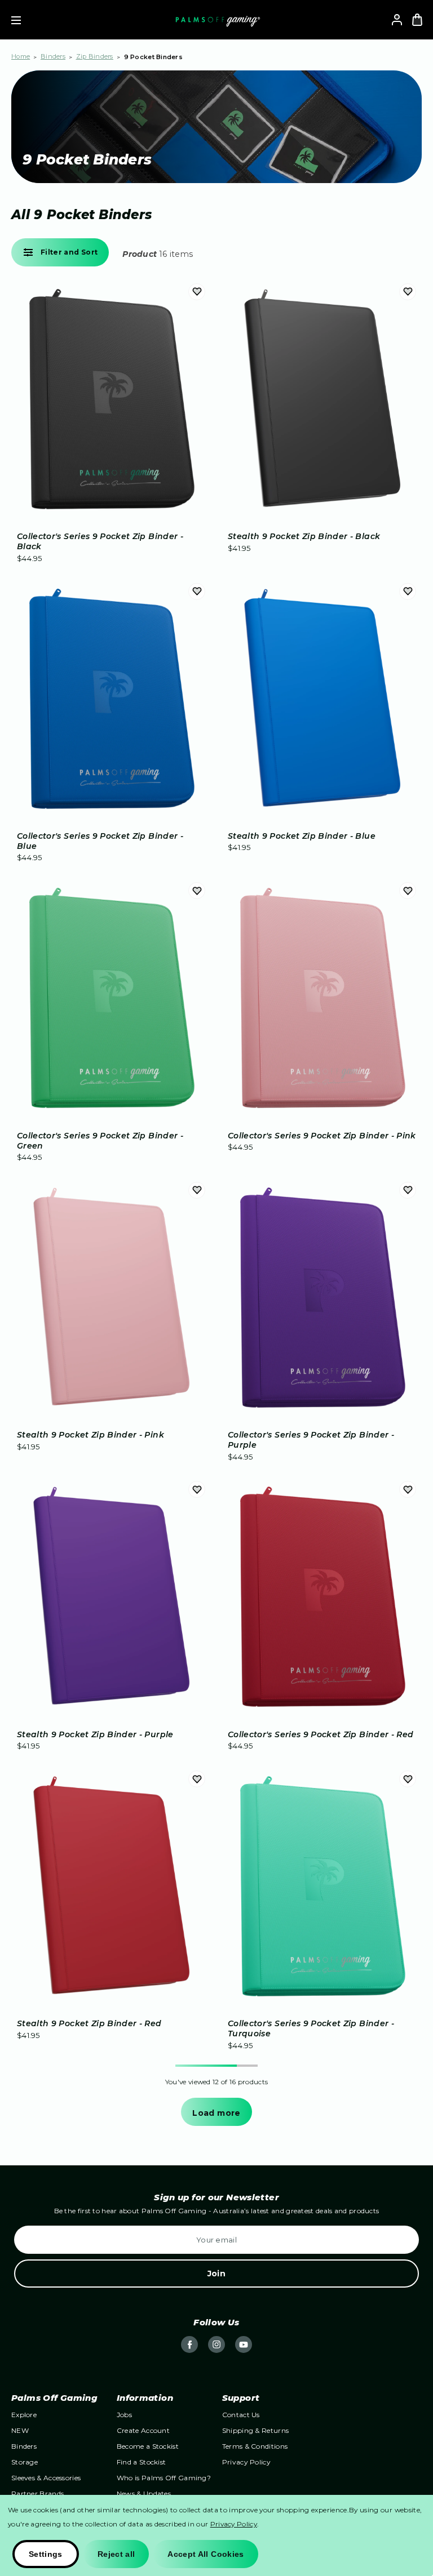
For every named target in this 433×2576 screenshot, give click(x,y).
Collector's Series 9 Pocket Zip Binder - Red (321, 1734)
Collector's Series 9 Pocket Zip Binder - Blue (100, 841)
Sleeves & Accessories (46, 2478)
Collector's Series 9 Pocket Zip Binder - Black (100, 541)
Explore (24, 2415)
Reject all (116, 2554)
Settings (46, 2554)
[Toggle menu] (25, 20)
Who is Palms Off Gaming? (164, 2478)
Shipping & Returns (255, 2430)
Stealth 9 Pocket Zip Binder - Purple (95, 1734)
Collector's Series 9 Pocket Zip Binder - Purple (311, 1440)
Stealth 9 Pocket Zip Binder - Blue (302, 836)
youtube (244, 2344)
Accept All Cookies (206, 2554)
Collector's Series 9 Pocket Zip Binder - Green (100, 1141)
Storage (25, 2462)
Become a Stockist (148, 2446)
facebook (189, 2344)
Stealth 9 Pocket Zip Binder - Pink (90, 1435)
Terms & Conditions (255, 2446)
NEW (20, 2430)
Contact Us (241, 2415)
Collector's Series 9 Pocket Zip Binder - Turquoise (311, 2028)
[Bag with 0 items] (417, 20)
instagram (216, 2344)
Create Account (143, 2430)
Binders (24, 2446)
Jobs (124, 2415)
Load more (216, 2113)
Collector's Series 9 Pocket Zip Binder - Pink (322, 1136)
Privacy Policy (246, 2462)
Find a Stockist (142, 2462)
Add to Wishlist (197, 292)
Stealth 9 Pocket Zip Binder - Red (89, 2023)
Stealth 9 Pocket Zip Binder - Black (304, 536)
